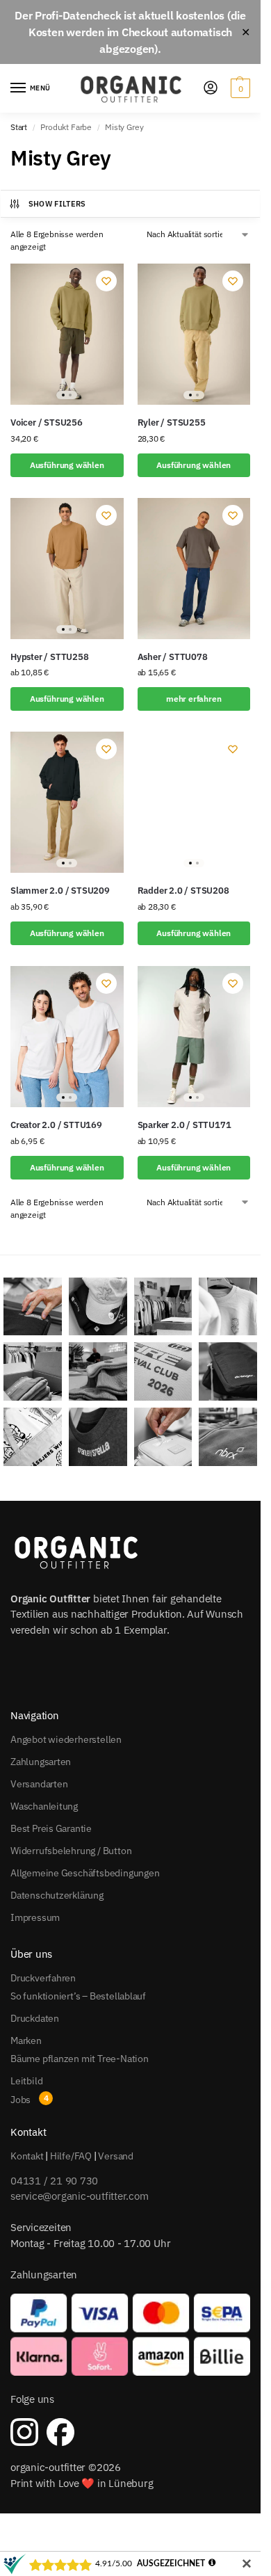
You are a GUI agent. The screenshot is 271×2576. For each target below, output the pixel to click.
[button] (239, 88)
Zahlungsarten (41, 1762)
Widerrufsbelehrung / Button (71, 1851)
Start (19, 127)
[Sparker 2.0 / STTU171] (194, 1037)
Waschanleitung (44, 1806)
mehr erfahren (194, 699)
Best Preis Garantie (51, 1828)
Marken (26, 2040)
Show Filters (57, 204)
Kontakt (27, 2156)
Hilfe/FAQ (71, 2156)
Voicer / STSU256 (47, 422)
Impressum (35, 1917)
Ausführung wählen (67, 465)
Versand (116, 2156)
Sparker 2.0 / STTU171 (184, 1125)
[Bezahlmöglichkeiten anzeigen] (130, 2335)
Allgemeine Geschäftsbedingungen (85, 1873)
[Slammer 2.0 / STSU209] (67, 802)
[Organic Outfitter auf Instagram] (24, 2432)
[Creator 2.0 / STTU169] (67, 1037)
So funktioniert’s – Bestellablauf (78, 1996)
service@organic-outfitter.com (79, 2196)
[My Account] (211, 89)
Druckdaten (35, 2018)
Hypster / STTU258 (50, 657)
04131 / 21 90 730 (54, 2181)
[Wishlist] (106, 281)
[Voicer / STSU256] (67, 334)
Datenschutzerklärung (57, 1895)
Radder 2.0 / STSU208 (183, 891)
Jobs (20, 2100)
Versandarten (39, 1784)
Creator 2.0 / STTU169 (56, 1125)
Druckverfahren (43, 1978)
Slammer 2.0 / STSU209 (60, 891)
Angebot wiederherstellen (66, 1739)
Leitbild (26, 2081)
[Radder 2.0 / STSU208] (194, 802)
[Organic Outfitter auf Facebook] (60, 2432)
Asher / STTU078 (173, 657)
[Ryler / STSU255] (194, 334)
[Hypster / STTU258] (67, 569)
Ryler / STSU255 (172, 422)
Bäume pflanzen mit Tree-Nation (80, 2059)
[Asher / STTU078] (194, 569)
